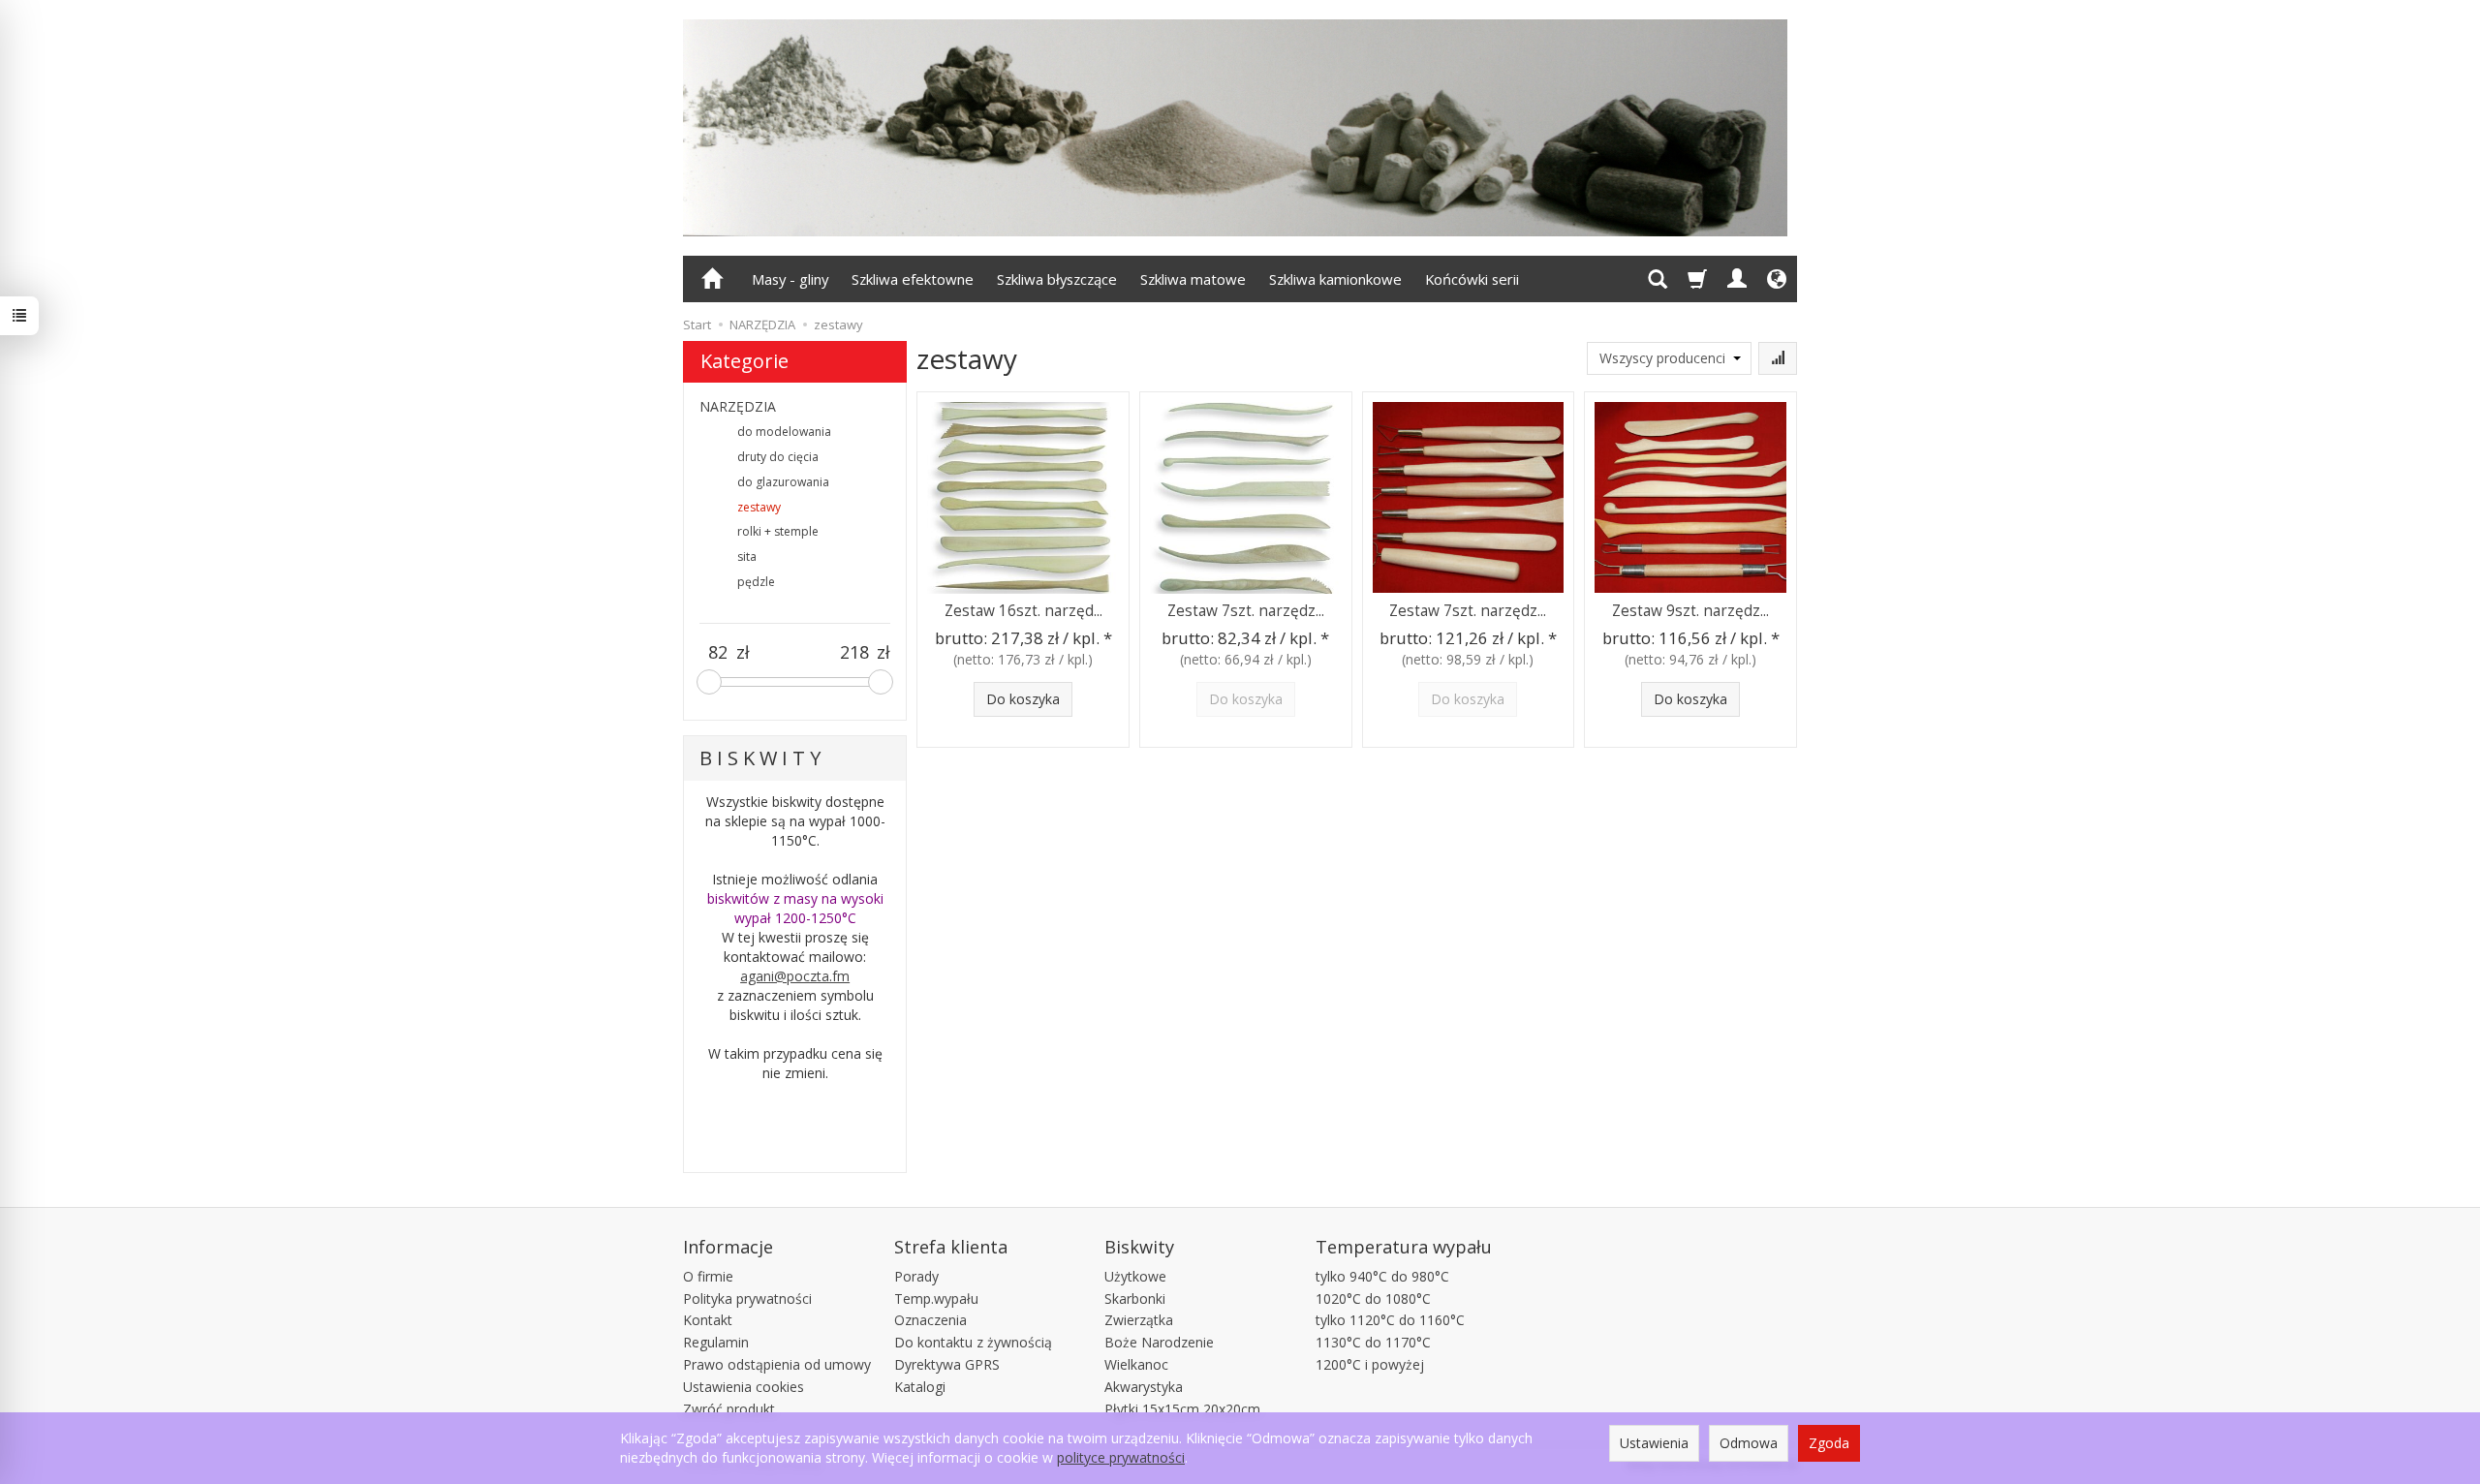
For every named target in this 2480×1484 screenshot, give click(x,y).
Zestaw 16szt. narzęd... (1023, 611)
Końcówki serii (1472, 279)
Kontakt (708, 1320)
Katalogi (920, 1387)
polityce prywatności (1121, 1457)
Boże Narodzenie (1159, 1342)
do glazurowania (783, 482)
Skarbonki (1135, 1298)
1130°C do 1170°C (1373, 1342)
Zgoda (1829, 1443)
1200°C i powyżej (1370, 1364)
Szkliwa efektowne (913, 279)
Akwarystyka (1144, 1387)
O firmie (708, 1276)
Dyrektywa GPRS (947, 1364)
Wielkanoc (1136, 1364)
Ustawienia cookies (744, 1387)
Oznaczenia (930, 1320)
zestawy (759, 507)
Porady (916, 1276)
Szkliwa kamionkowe (1335, 279)
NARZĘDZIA (738, 406)
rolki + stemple (778, 531)
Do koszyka (1023, 699)
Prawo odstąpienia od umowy (777, 1364)
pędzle (756, 582)
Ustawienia (1654, 1443)
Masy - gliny (790, 279)
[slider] (709, 682)
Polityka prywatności (747, 1298)
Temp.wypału (936, 1298)
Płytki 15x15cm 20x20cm (1182, 1409)
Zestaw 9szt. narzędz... (1690, 611)
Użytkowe (1135, 1276)
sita (747, 556)
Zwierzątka (1139, 1320)
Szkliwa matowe (1193, 279)
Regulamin (716, 1342)
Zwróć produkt (729, 1409)
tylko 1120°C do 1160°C (1390, 1320)
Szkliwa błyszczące (1057, 279)
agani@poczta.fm (795, 976)
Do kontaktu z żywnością (973, 1342)
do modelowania (784, 432)
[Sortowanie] (1778, 358)
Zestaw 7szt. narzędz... (1246, 611)
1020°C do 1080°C (1373, 1298)
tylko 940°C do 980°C (1382, 1276)
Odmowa (1749, 1443)
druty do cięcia (778, 457)
